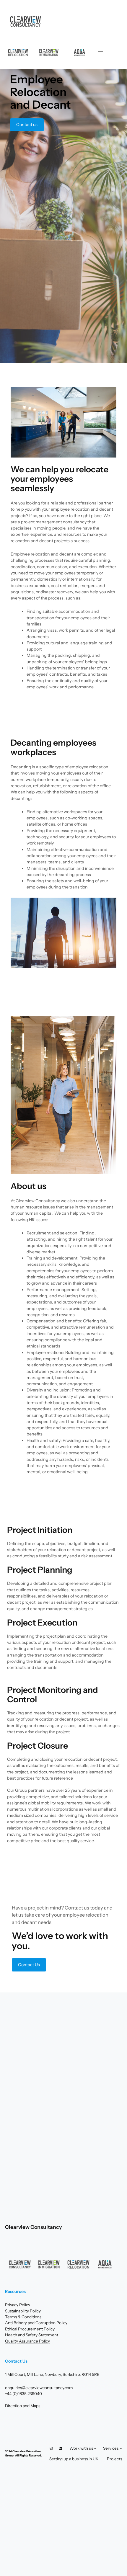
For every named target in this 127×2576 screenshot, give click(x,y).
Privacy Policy (18, 2305)
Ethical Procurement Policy (30, 2329)
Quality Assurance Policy (27, 2341)
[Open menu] (101, 53)
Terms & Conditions (23, 2317)
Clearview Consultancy (33, 2227)
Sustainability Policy (23, 2311)
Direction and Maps (23, 2406)
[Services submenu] (121, 2448)
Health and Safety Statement (32, 2335)
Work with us (81, 2448)
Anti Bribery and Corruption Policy (36, 2323)
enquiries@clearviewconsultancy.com (39, 2388)
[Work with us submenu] (95, 2448)
